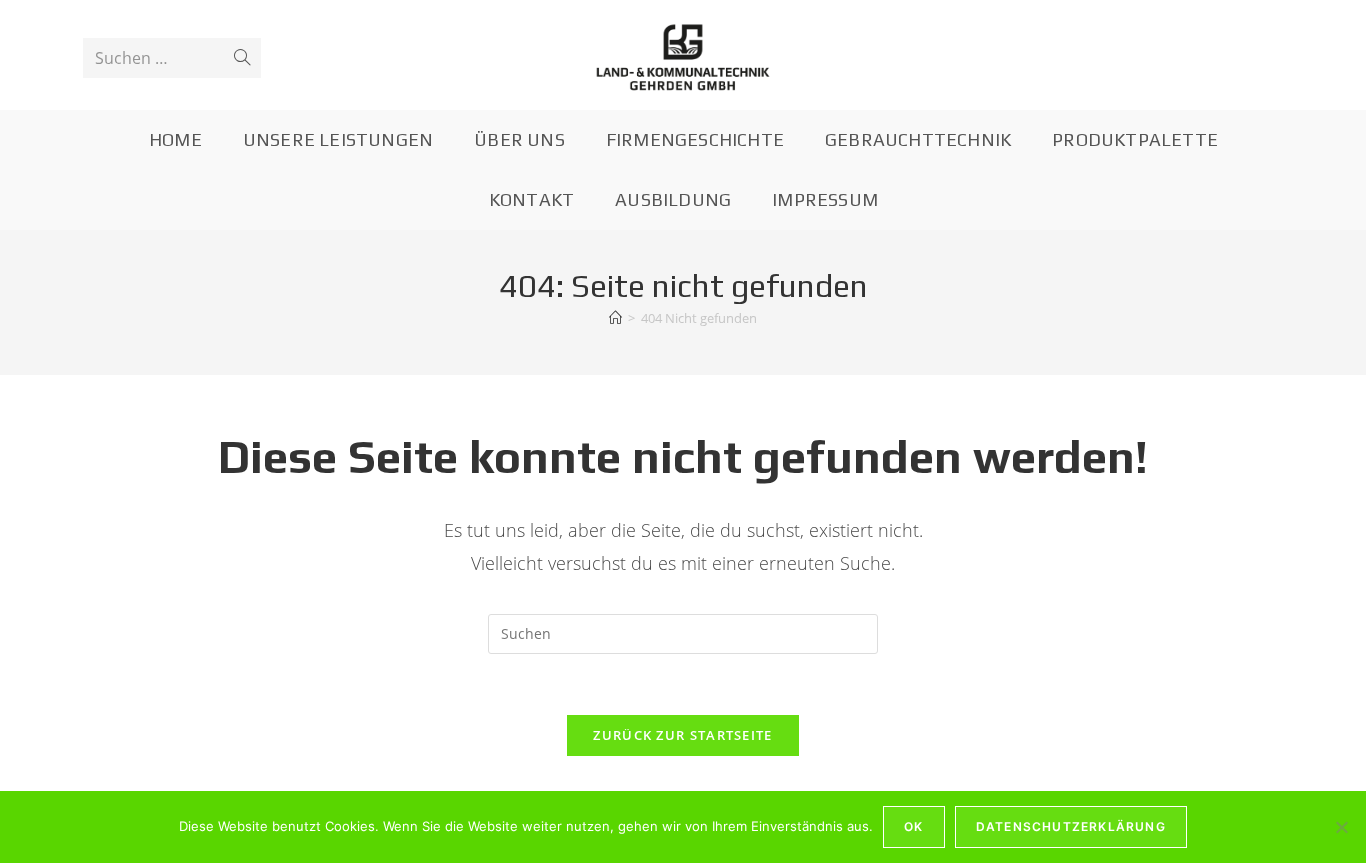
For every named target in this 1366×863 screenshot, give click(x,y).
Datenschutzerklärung (1071, 826)
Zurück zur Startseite (682, 735)
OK (913, 826)
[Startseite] (615, 318)
